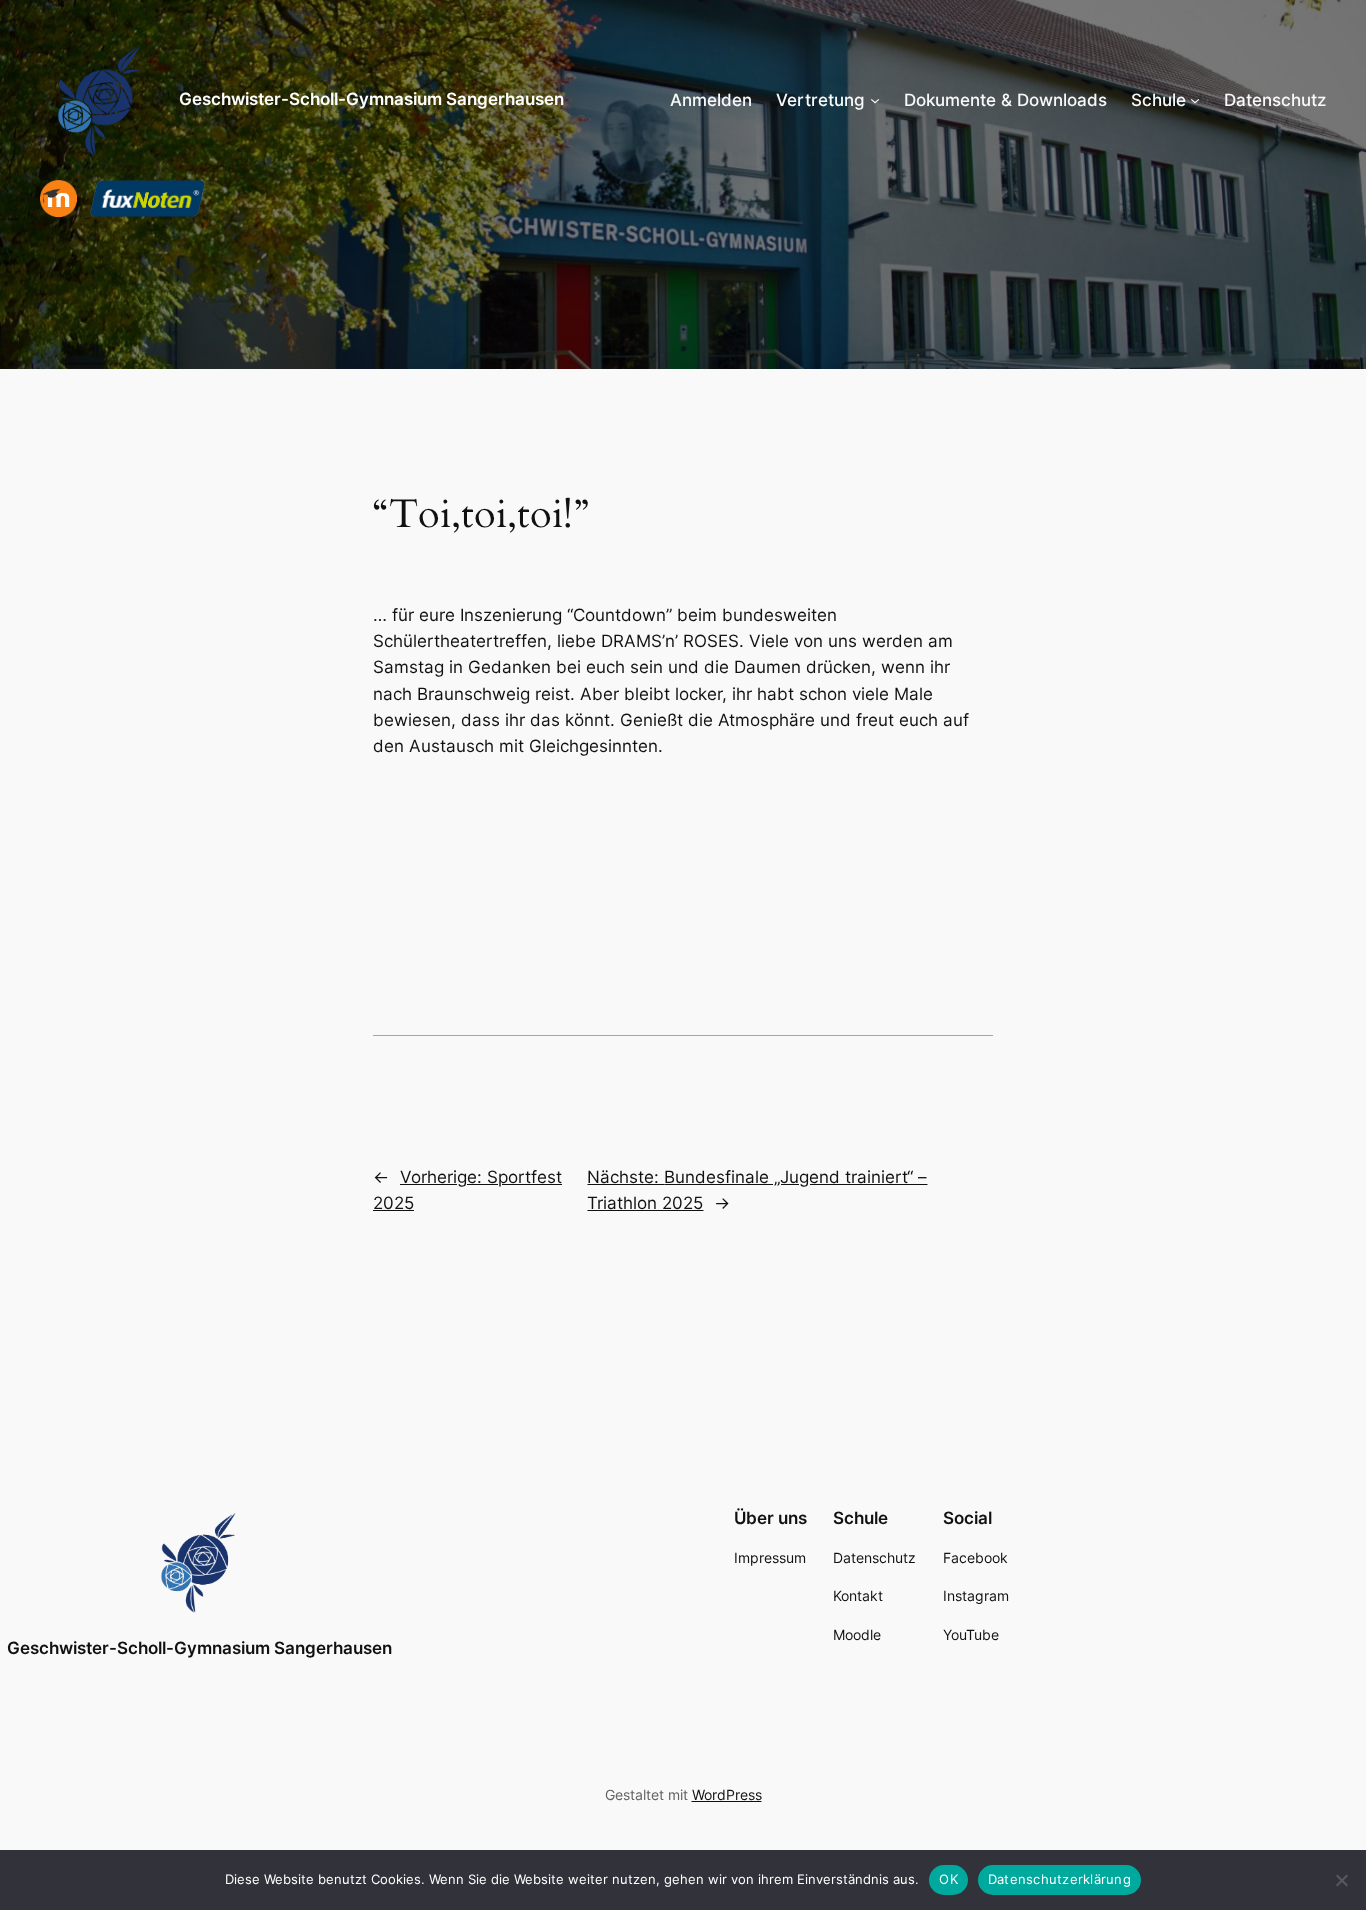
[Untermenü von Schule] (1195, 100)
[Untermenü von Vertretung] (875, 100)
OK (948, 1879)
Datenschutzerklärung (1059, 1879)
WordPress (727, 1794)
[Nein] (1341, 1880)
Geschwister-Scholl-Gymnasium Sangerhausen (371, 99)
